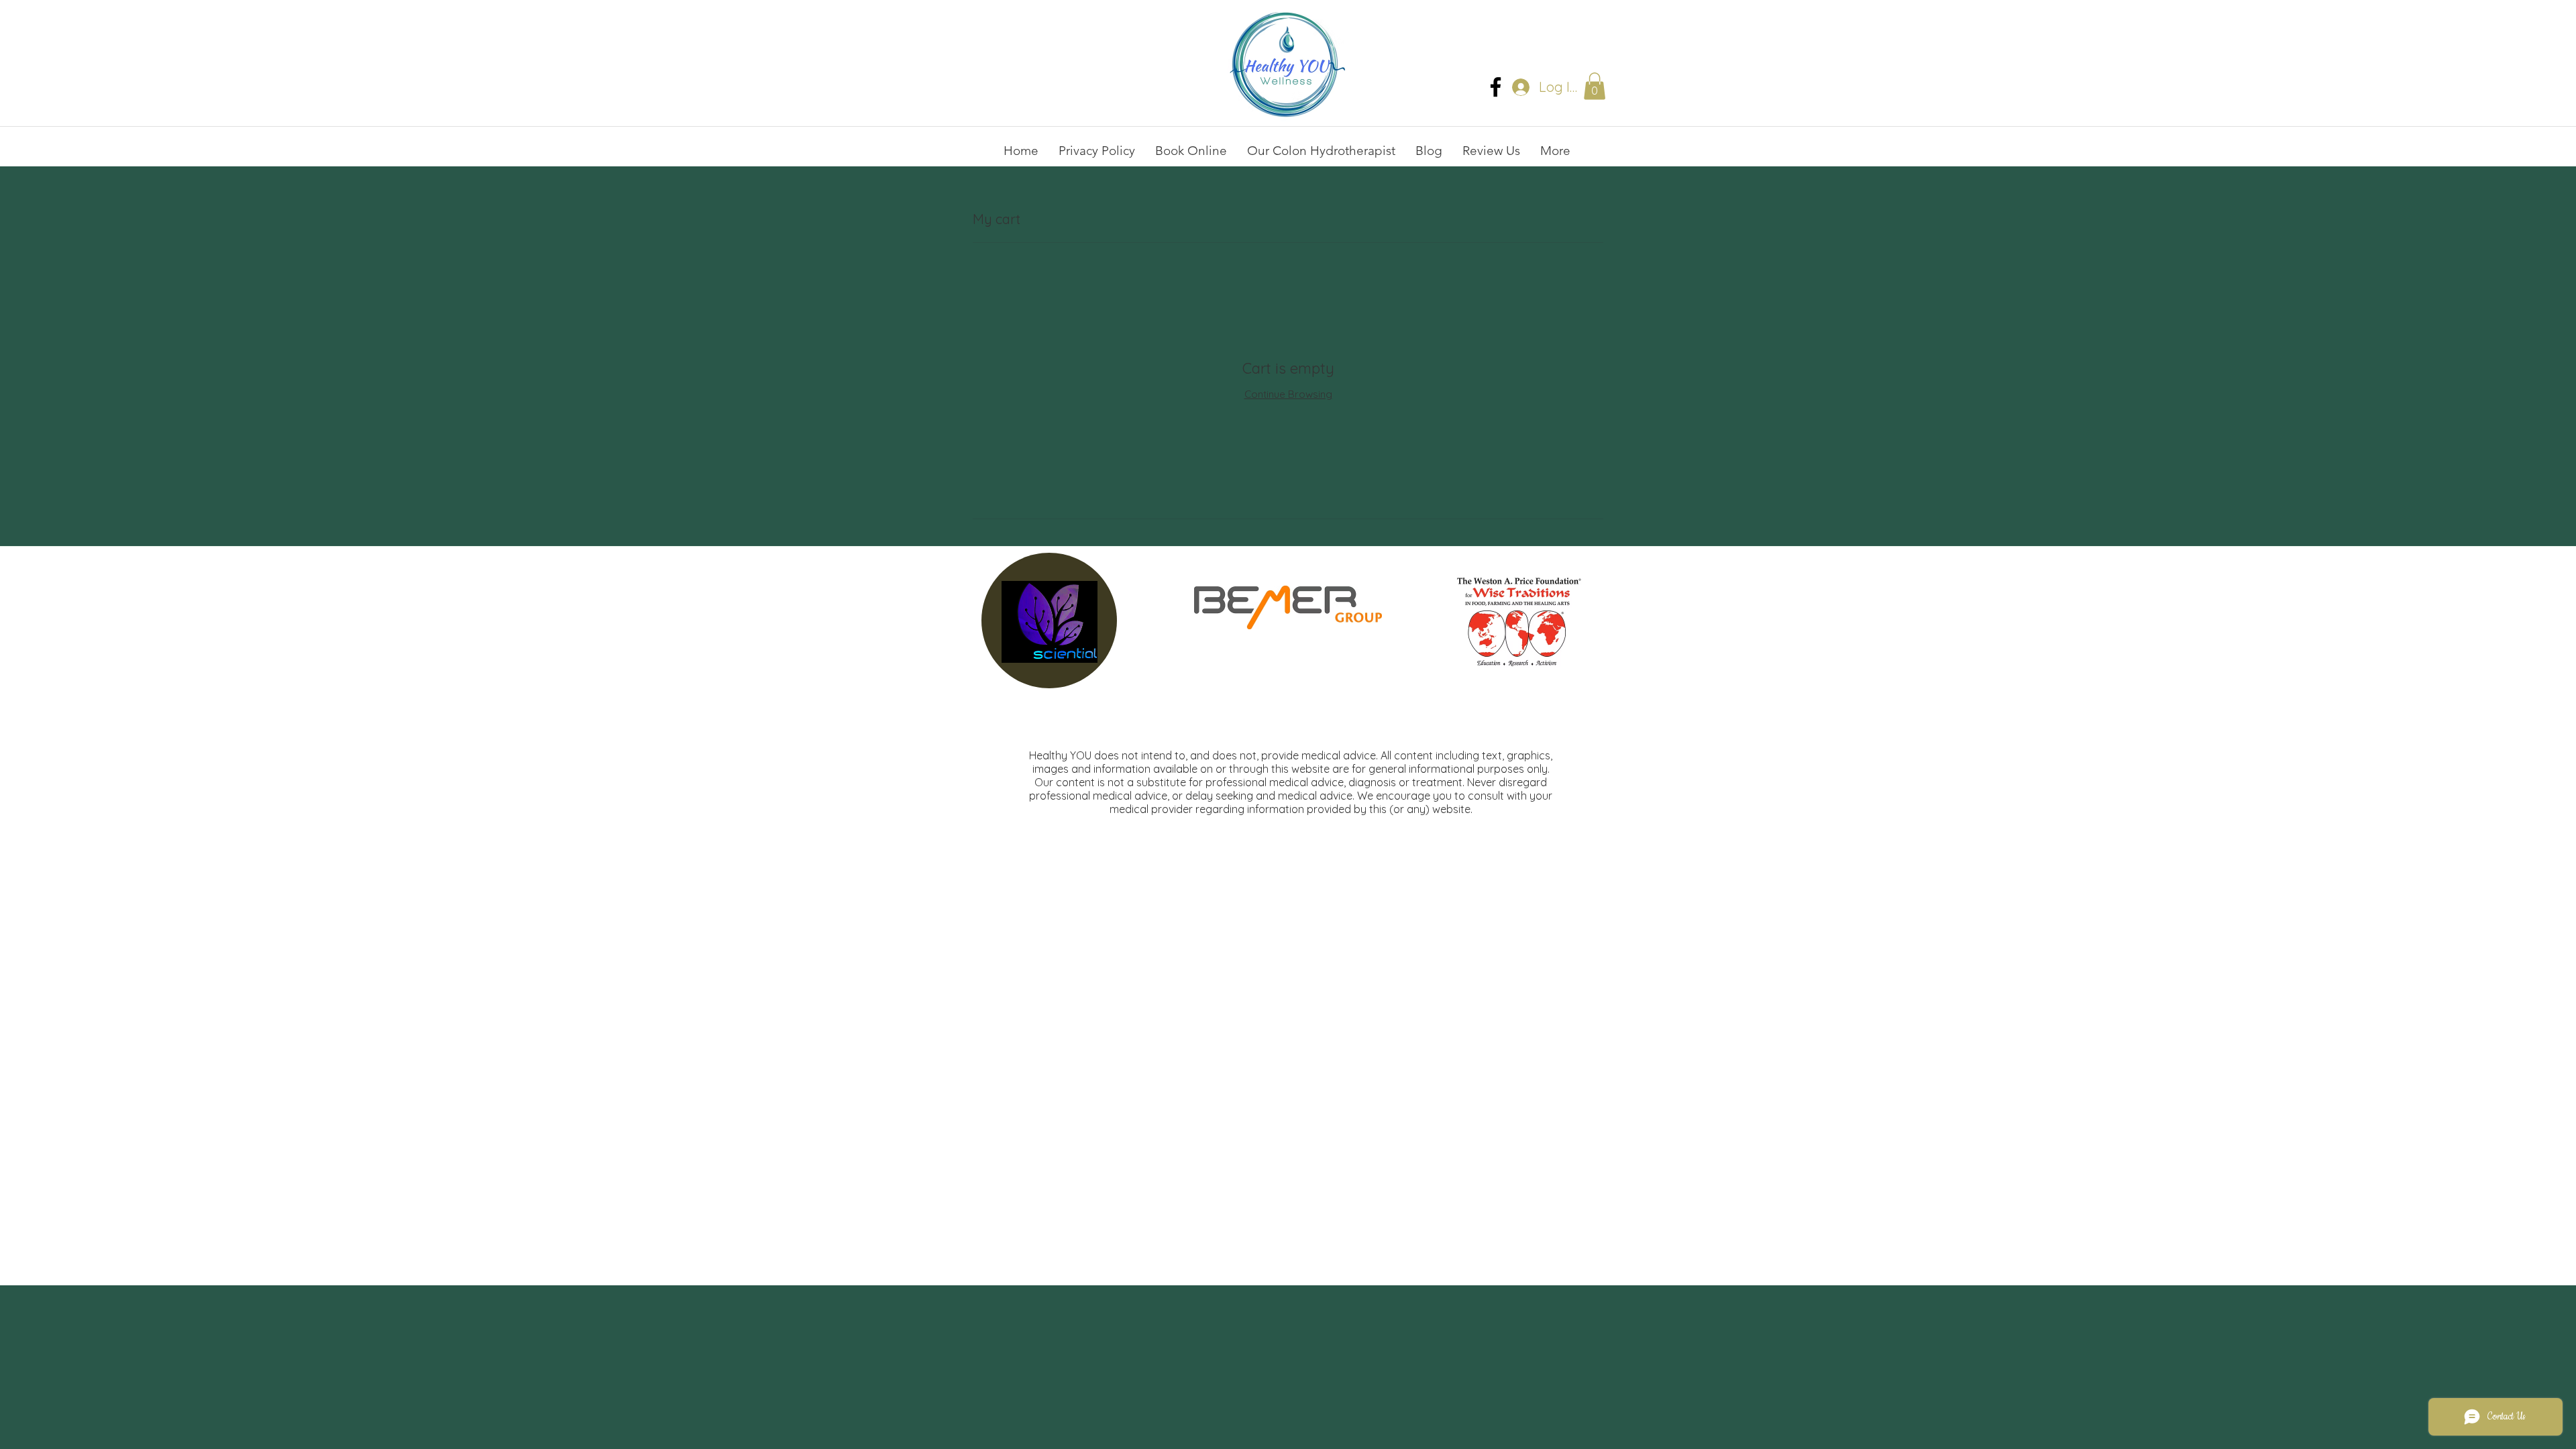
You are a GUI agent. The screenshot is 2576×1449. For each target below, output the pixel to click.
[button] (1595, 86)
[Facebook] (1496, 87)
